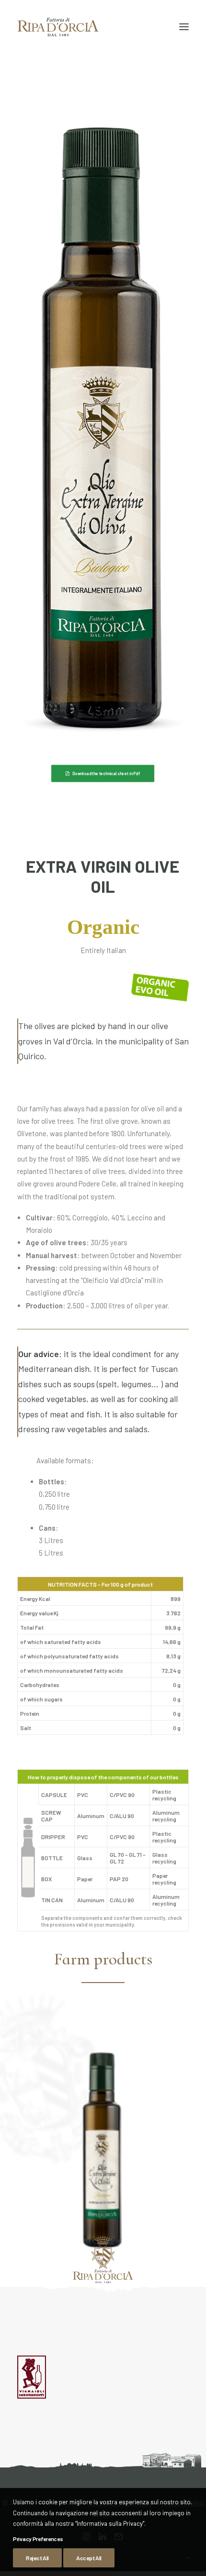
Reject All (37, 2558)
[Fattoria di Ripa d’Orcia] (58, 27)
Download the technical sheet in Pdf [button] (106, 773)
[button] (184, 27)
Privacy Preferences (38, 2539)
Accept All (89, 2558)
